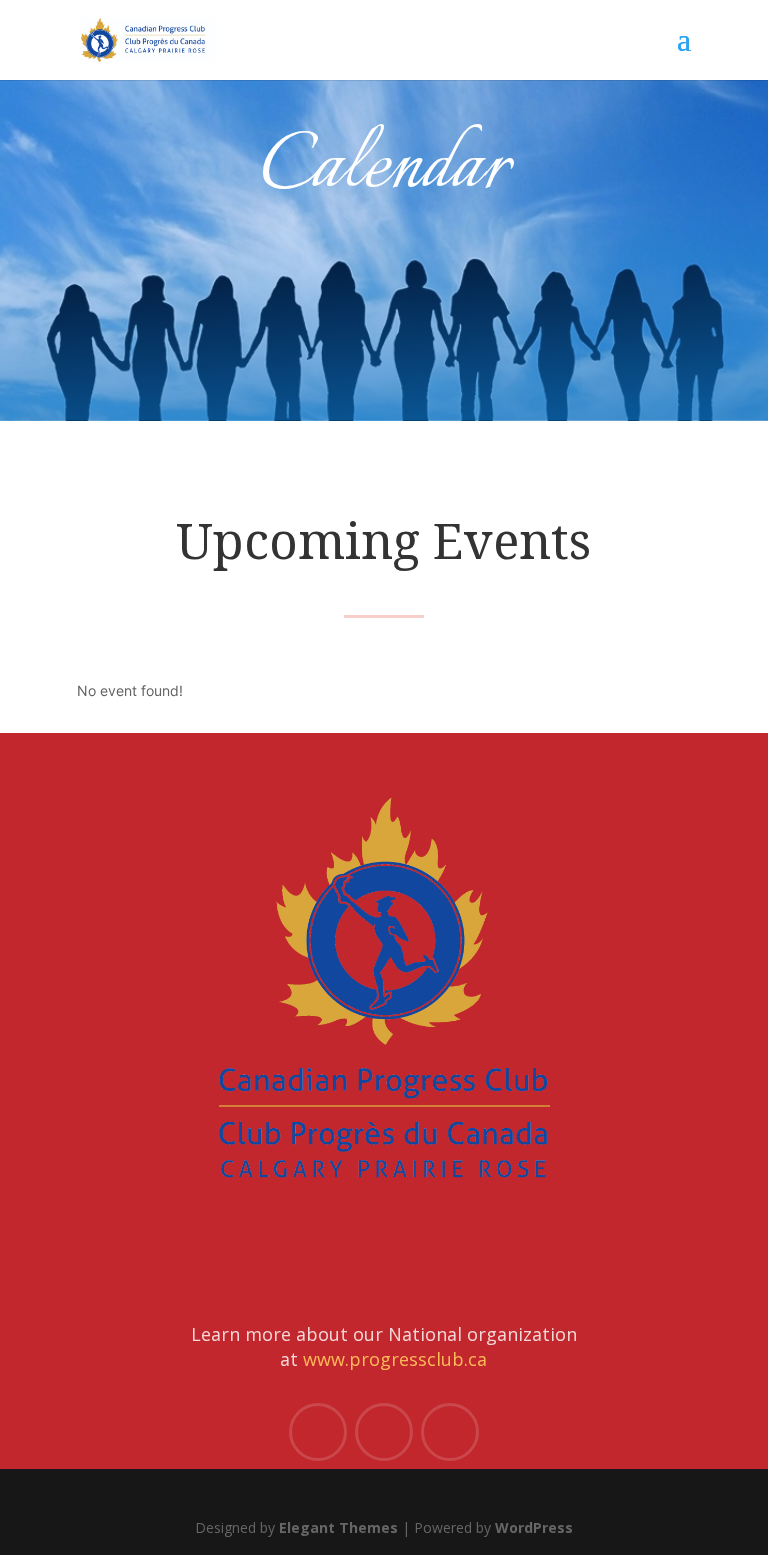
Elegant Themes (338, 1527)
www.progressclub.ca (395, 1359)
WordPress (534, 1527)
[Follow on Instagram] (450, 1432)
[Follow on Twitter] (384, 1432)
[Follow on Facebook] (318, 1432)
